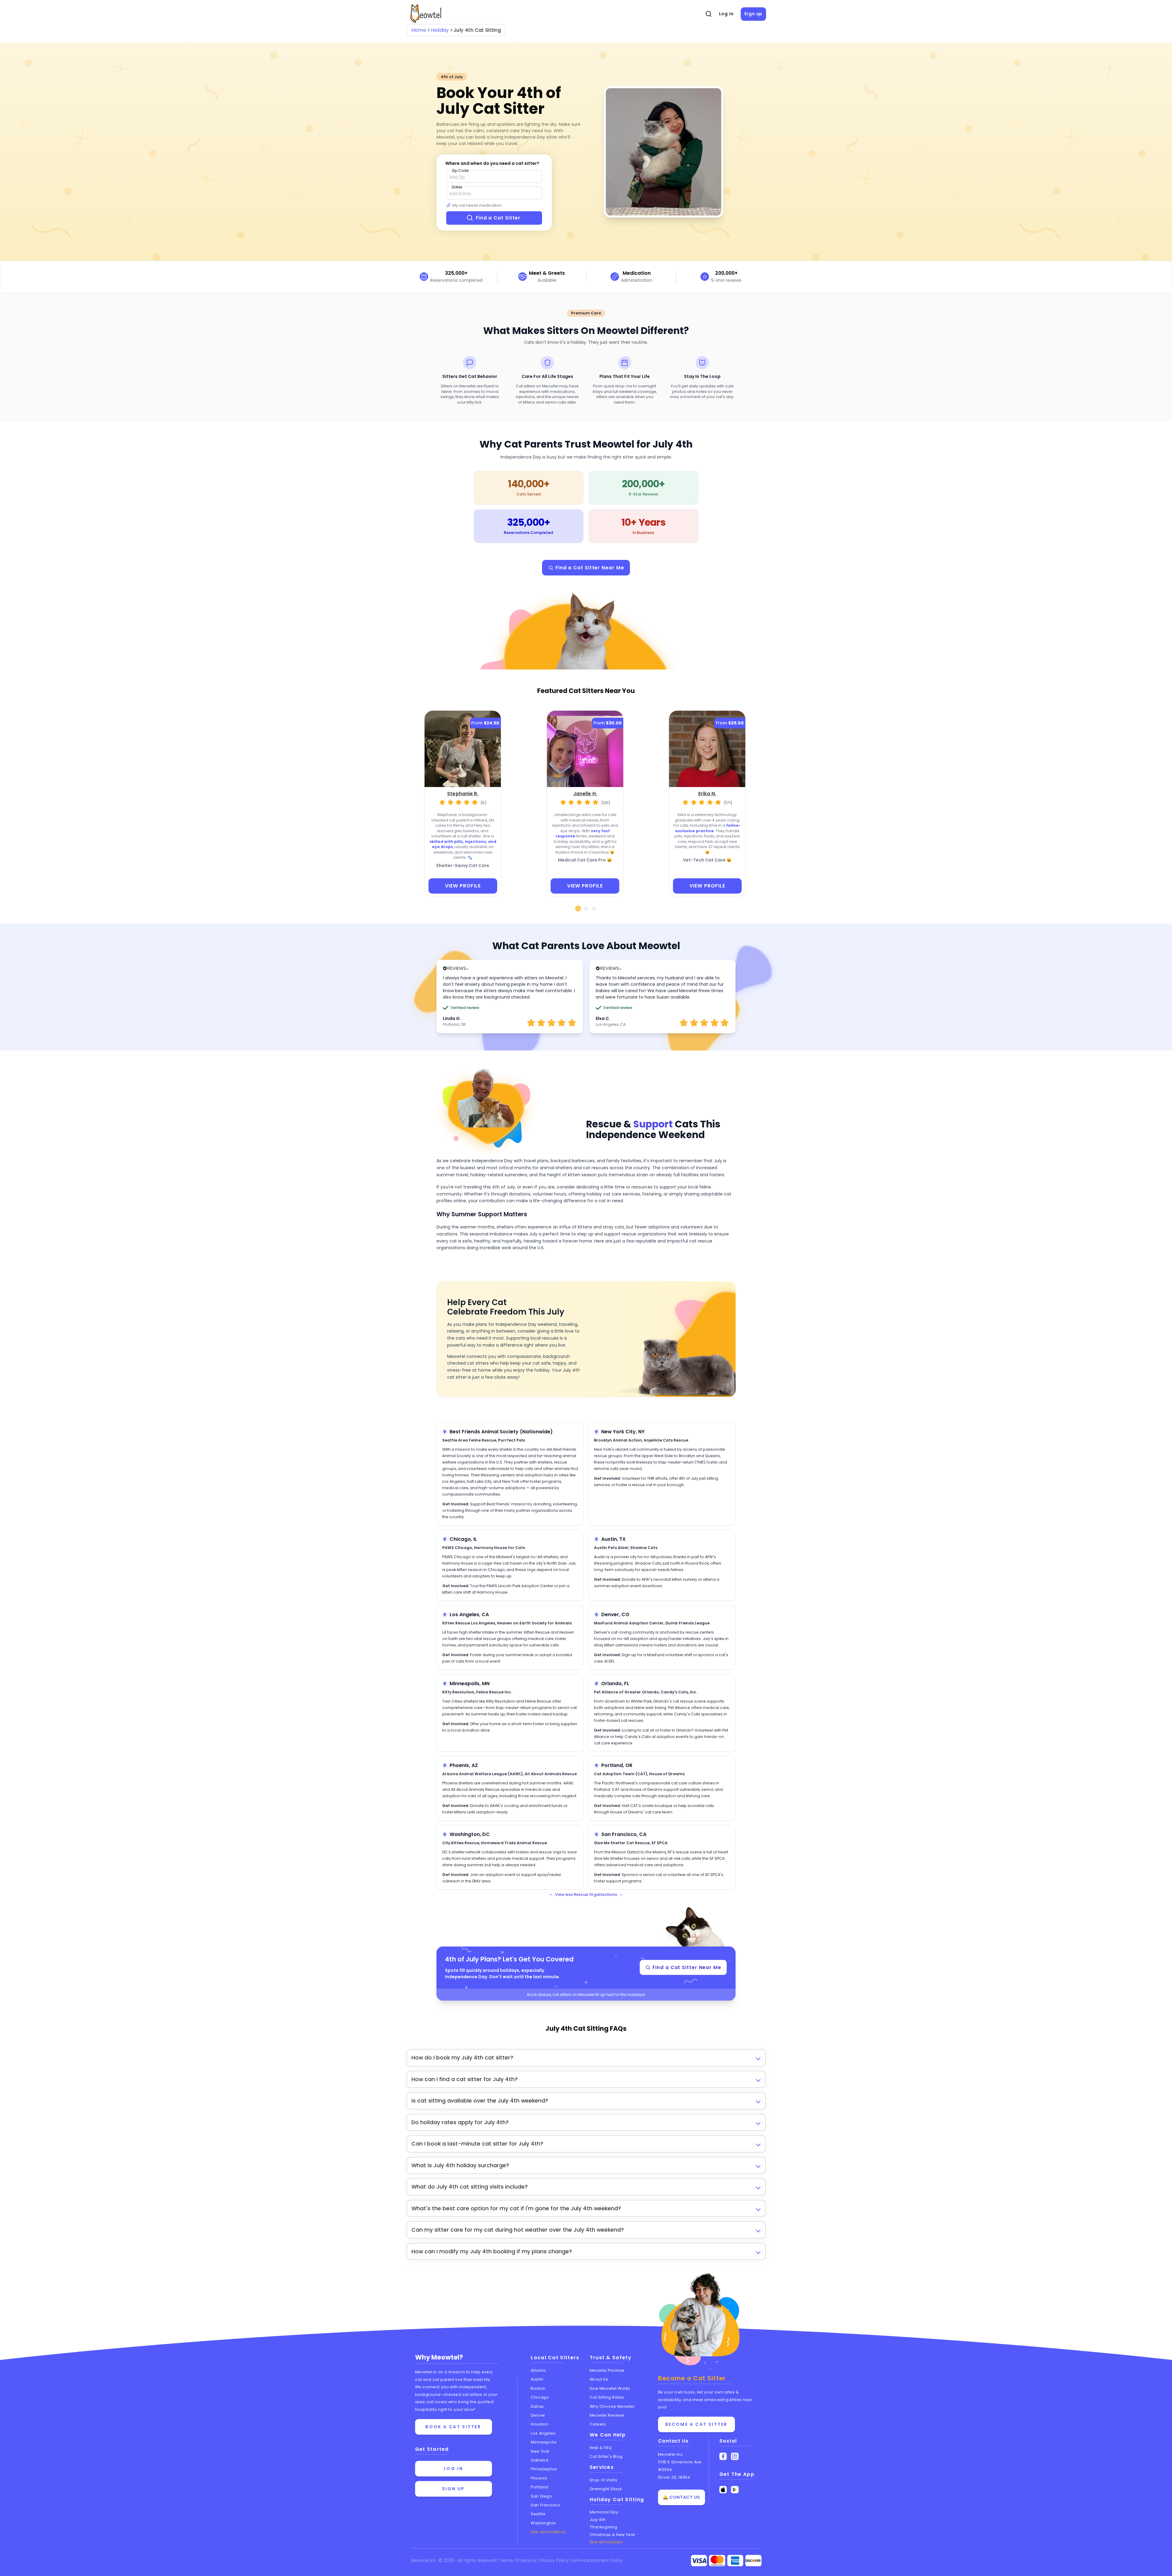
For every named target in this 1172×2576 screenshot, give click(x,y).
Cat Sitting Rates (607, 2397)
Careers (598, 2424)
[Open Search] (708, 14)
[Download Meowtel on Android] (735, 2490)
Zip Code (460, 171)
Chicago (540, 2397)
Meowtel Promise (607, 2370)
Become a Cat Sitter (696, 2424)
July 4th (598, 2520)
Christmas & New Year (612, 2535)
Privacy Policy (555, 2560)
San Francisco (546, 2505)
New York (540, 2451)
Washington (543, 2523)
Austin (537, 2379)
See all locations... (550, 2532)
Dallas (537, 2406)
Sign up (753, 14)
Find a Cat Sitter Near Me (590, 568)
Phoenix (539, 2478)
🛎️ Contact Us (682, 2497)
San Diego (541, 2496)
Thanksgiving (604, 2527)
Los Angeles (543, 2433)
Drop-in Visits (604, 2480)
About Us (599, 2379)
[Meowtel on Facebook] (723, 2456)
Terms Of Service (518, 2560)
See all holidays (606, 2542)
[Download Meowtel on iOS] (723, 2490)
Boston (538, 2388)
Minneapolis (544, 2442)
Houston (539, 2424)
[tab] (578, 909)
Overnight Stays (606, 2489)
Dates (457, 187)
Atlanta (538, 2370)
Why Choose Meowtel (612, 2406)
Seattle (538, 2514)
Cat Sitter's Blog (606, 2456)
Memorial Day (604, 2512)
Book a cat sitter (453, 2427)
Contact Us (673, 2441)
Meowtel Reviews (607, 2415)
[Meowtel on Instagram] (735, 2456)
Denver (538, 2415)
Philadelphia (544, 2469)
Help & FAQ (601, 2448)
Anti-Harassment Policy (597, 2560)
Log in (726, 14)
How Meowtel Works (610, 2388)
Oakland (539, 2460)
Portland (539, 2487)
